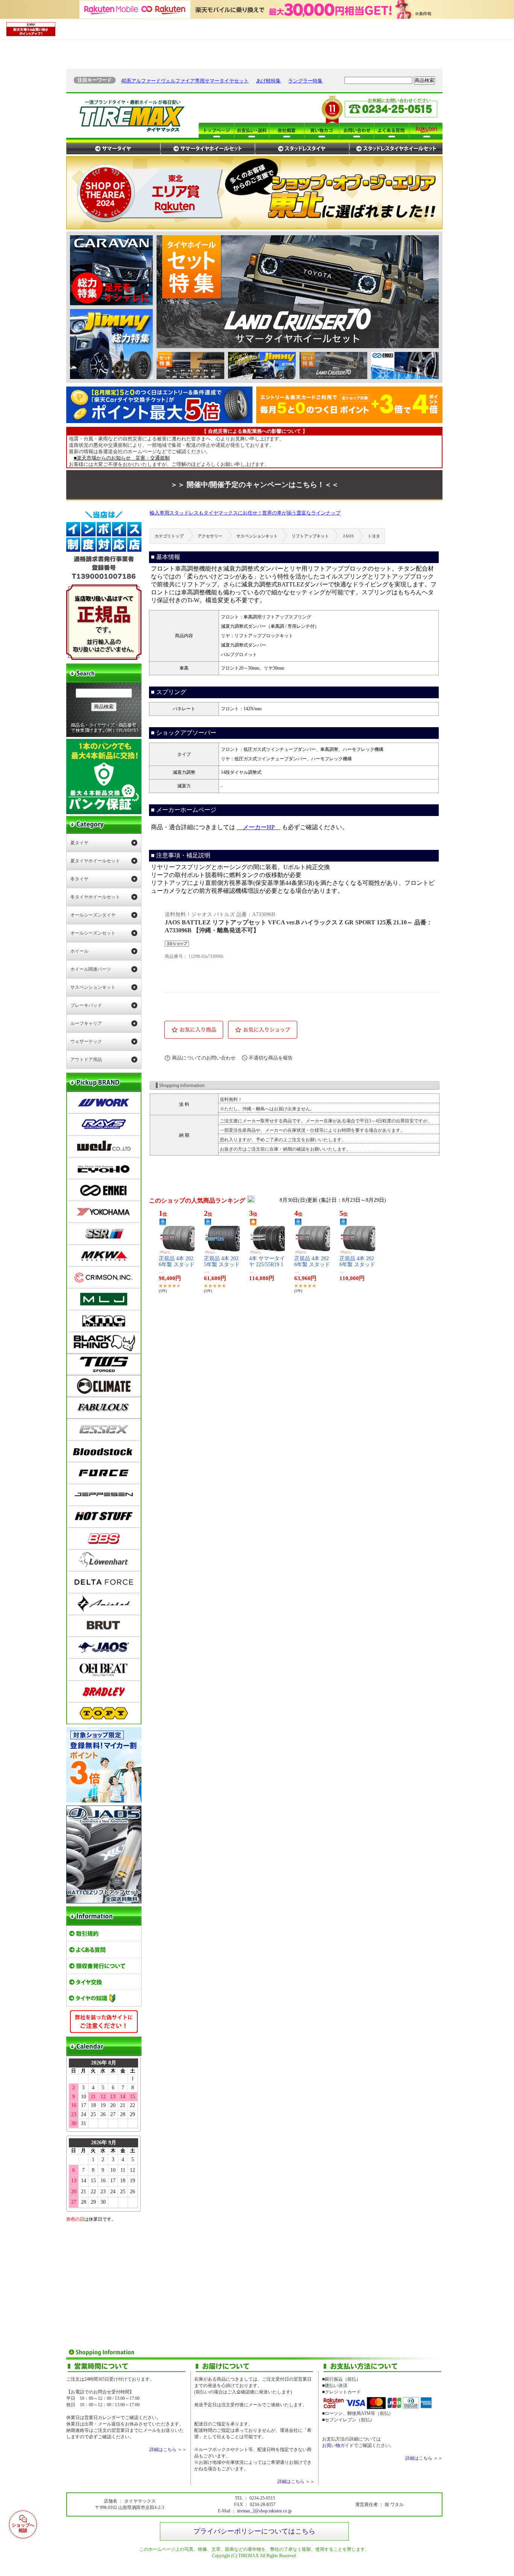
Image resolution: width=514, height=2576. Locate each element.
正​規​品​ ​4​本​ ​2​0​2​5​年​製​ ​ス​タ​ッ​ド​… (222, 1265)
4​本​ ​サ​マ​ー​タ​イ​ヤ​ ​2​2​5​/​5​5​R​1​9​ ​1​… (267, 1265)
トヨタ (374, 536)
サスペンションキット (257, 536)
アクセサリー (210, 536)
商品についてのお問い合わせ (204, 1058)
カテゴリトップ (169, 536)
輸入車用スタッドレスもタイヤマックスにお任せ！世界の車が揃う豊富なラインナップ (245, 513)
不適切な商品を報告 (271, 1058)
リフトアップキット (310, 536)
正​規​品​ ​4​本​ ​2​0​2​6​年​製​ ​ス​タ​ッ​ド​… (177, 1265)
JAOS (348, 536)
